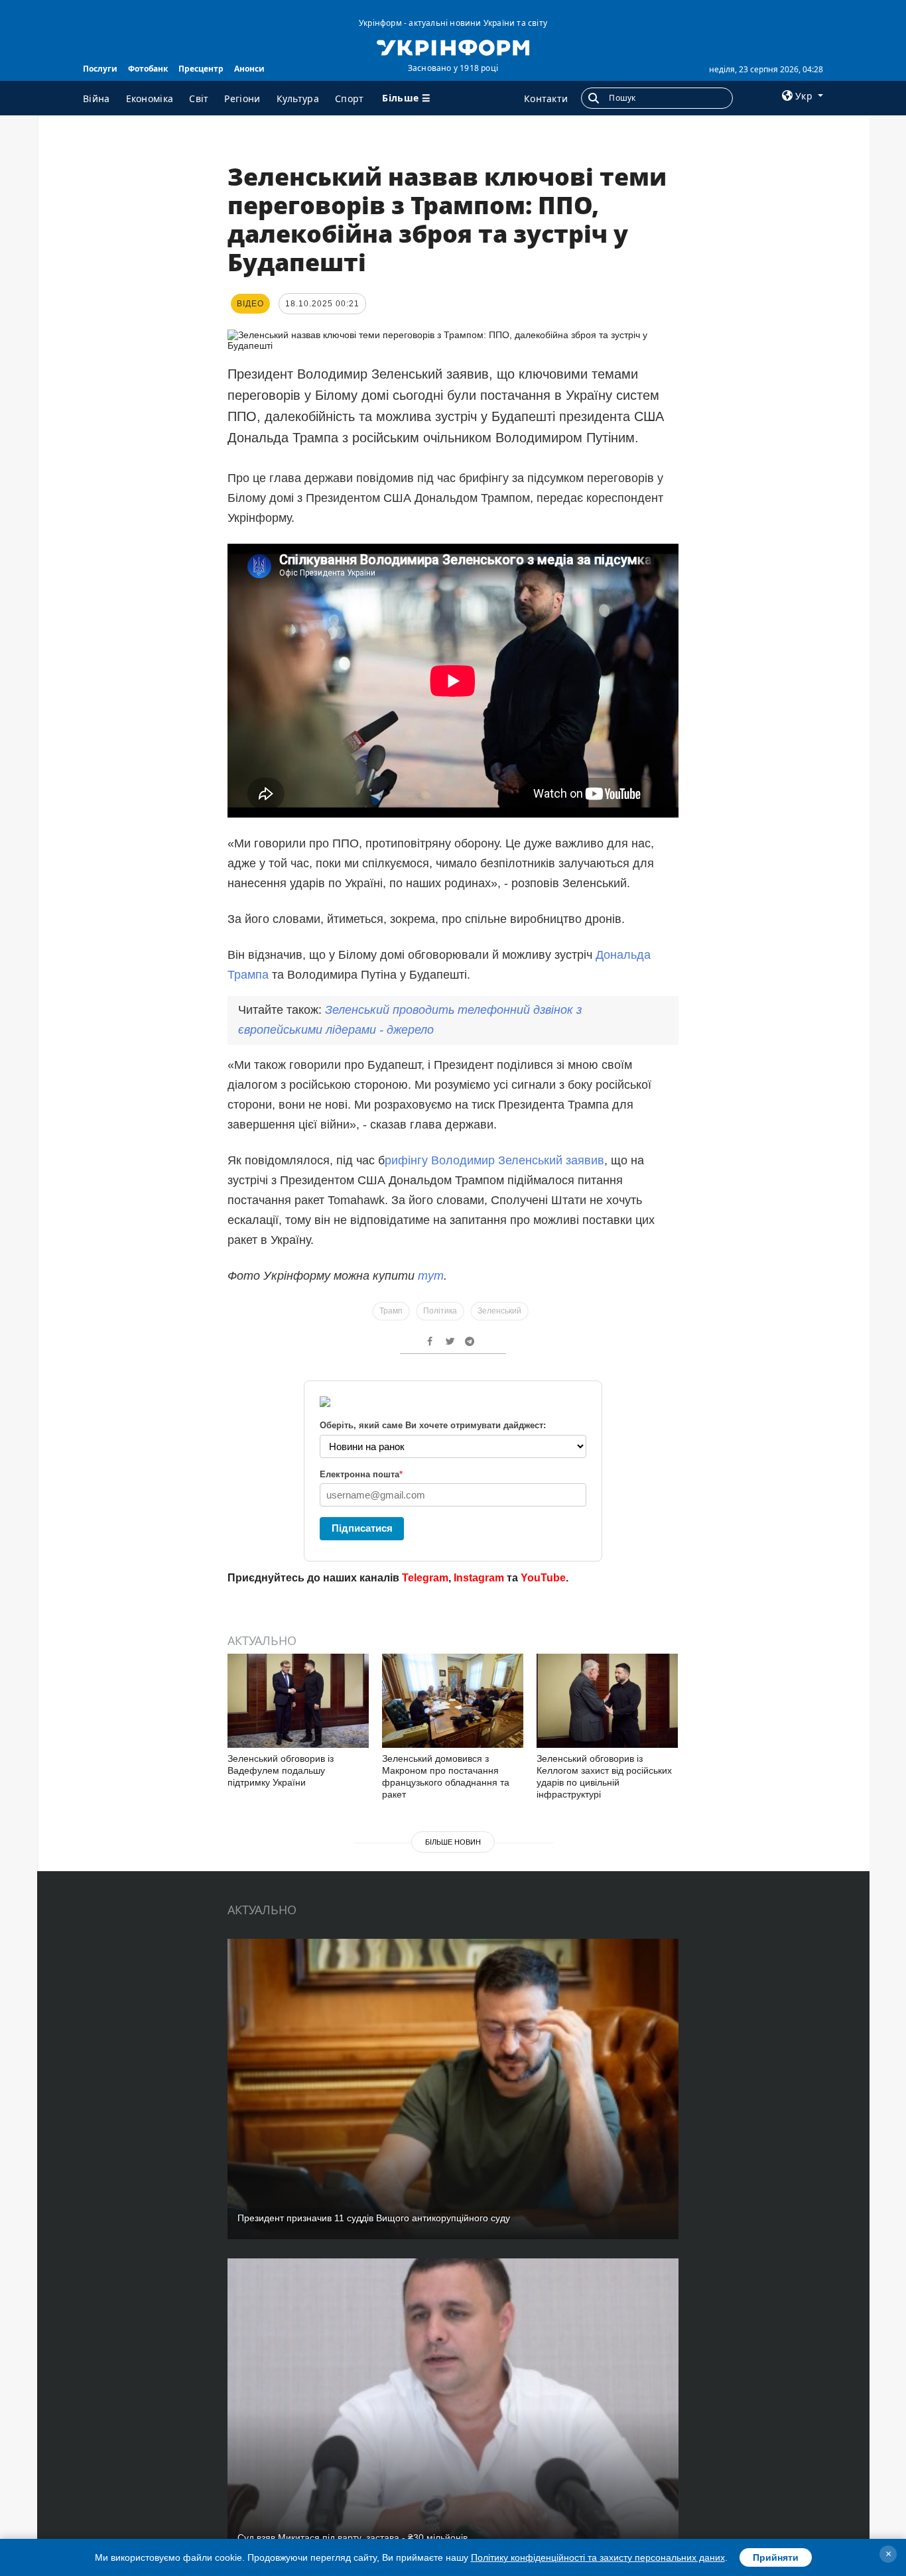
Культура (298, 98)
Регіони (242, 98)
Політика (440, 1311)
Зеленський (499, 1311)
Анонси (249, 69)
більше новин (453, 1842)
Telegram (425, 1578)
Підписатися (362, 1528)
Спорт (350, 98)
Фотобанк (148, 69)
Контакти (546, 98)
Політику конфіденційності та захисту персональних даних (598, 2557)
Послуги (100, 69)
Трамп (391, 1311)
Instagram (479, 1578)
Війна (97, 98)
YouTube (543, 1578)
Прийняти (776, 2557)
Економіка (150, 98)
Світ (199, 98)
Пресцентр (201, 69)
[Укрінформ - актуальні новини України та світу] (453, 46)
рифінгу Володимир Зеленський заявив (494, 1160)
